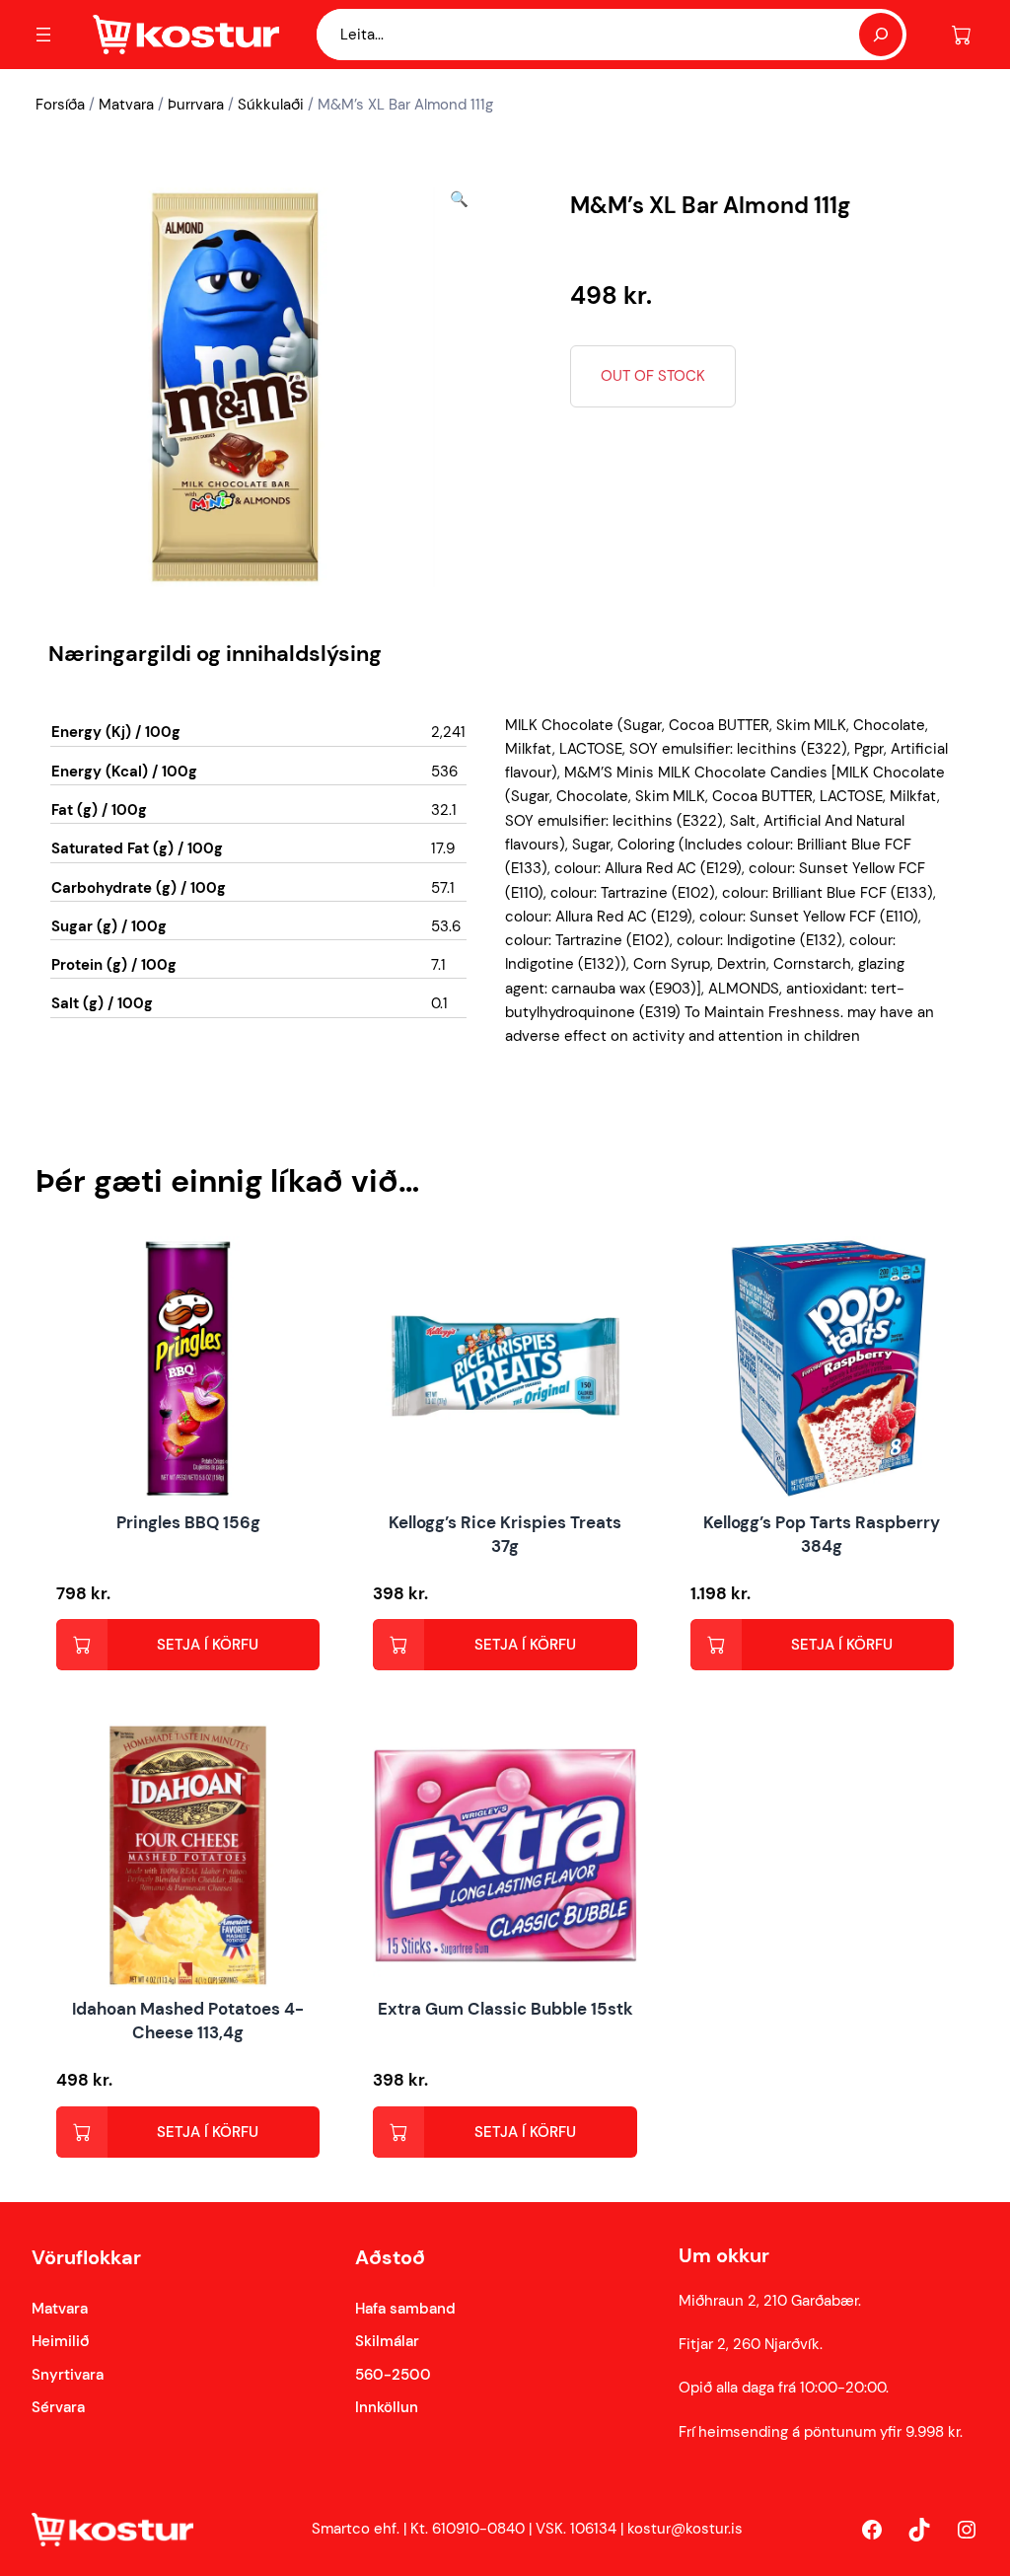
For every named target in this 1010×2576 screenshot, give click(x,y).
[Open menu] (43, 35)
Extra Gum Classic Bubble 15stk (505, 2009)
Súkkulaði (271, 105)
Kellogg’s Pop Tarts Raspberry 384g (822, 1534)
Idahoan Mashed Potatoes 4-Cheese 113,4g (188, 2021)
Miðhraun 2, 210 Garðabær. (770, 2301)
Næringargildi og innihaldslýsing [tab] (215, 654)
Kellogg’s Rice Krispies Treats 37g (505, 1534)
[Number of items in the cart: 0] (961, 35)
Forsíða (60, 105)
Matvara (126, 105)
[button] (459, 387)
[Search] (881, 35)
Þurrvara (196, 105)
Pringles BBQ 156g (188, 1522)
